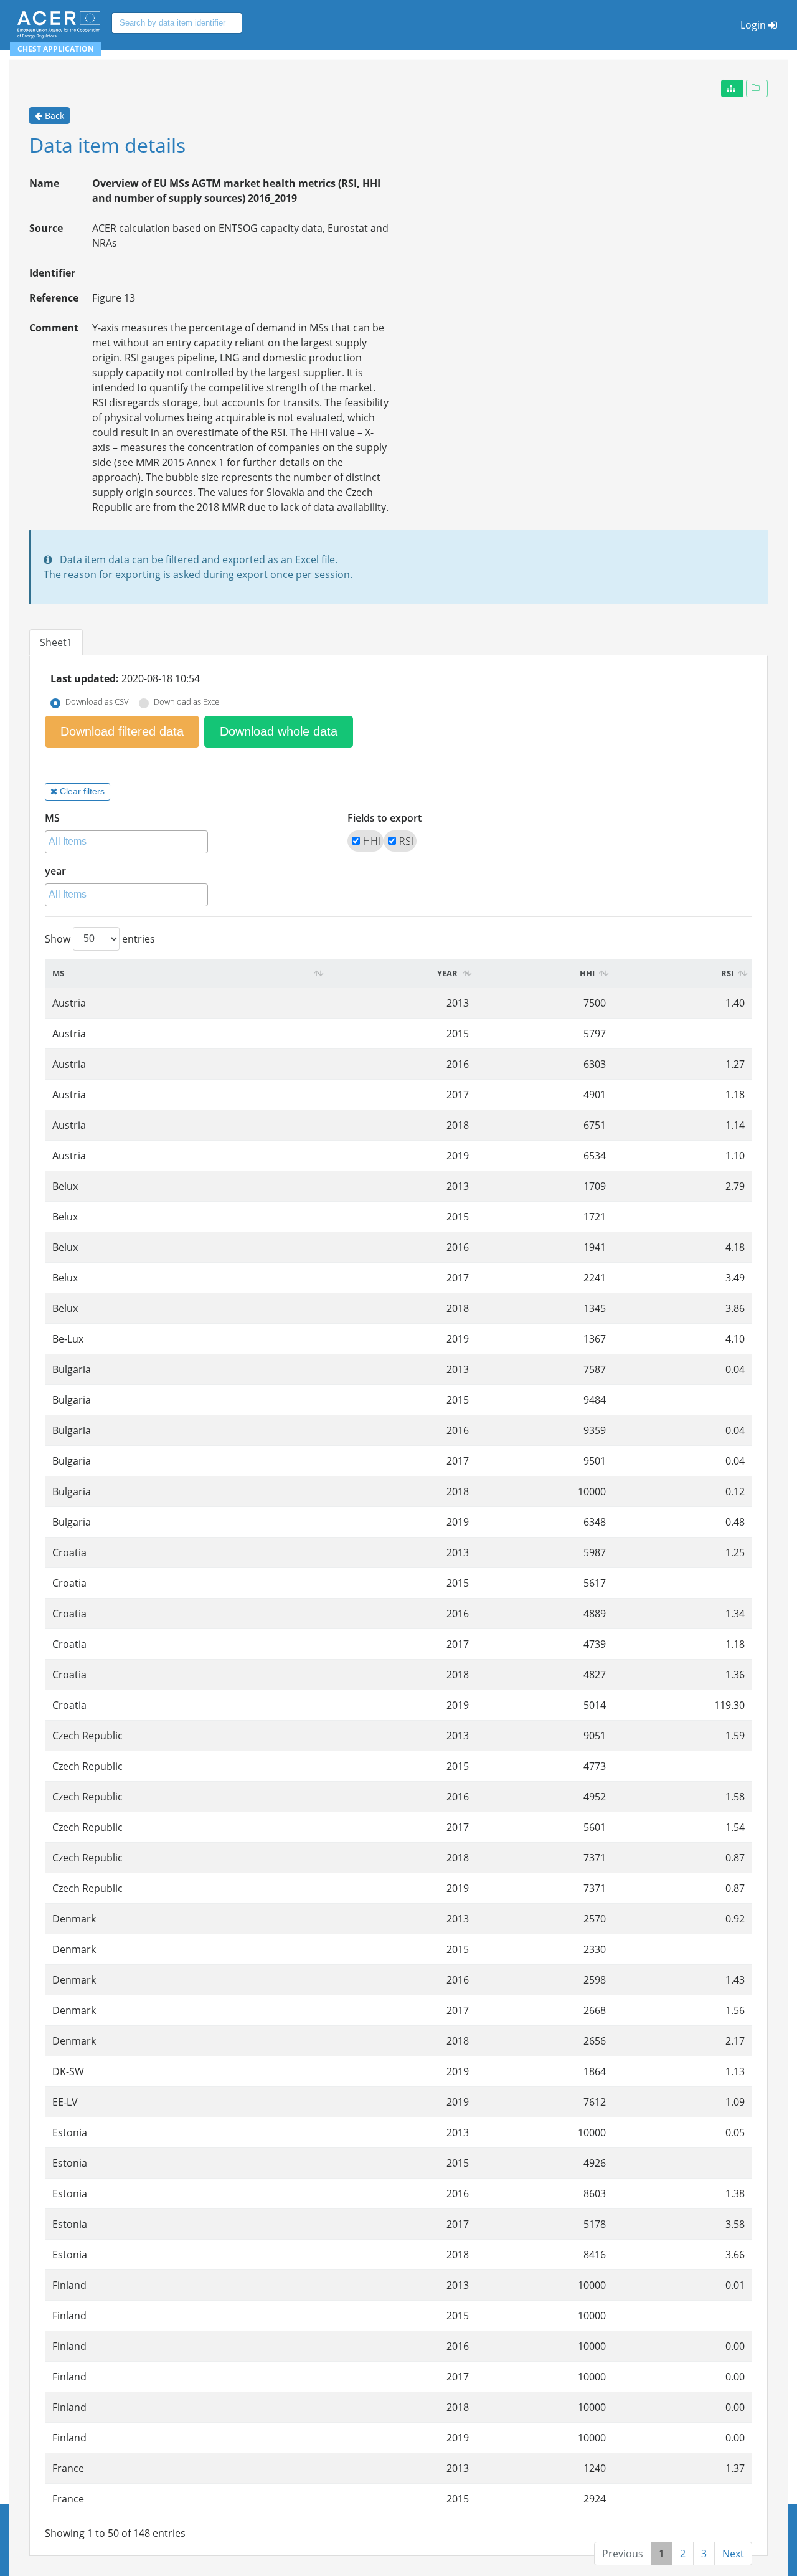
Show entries (100, 938)
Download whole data (279, 731)
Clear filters (82, 791)
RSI (406, 841)
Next (733, 2554)
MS (52, 818)
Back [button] (54, 116)
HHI (372, 841)
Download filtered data (122, 731)
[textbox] (130, 842)
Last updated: (85, 678)
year (55, 871)
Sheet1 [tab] (56, 642)
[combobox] (126, 842)
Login (753, 25)
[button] (732, 88)
